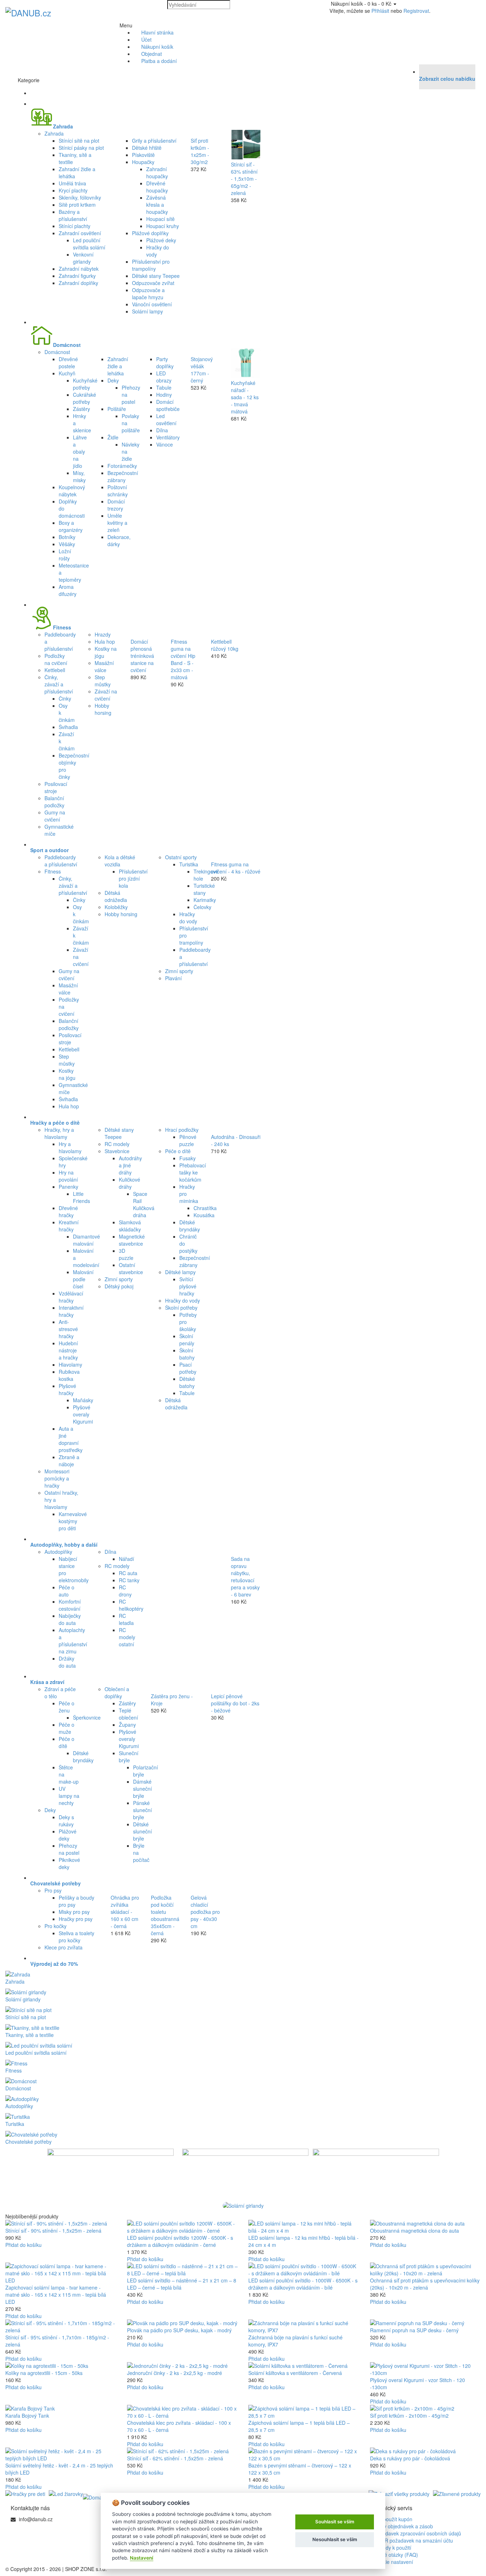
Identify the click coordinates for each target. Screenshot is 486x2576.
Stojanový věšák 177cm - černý (202, 370)
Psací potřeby (188, 1368)
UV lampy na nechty (69, 1796)
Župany (127, 1725)
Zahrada (54, 133)
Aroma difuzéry (68, 590)
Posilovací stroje (56, 787)
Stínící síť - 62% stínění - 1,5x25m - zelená (175, 2458)
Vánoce (165, 444)
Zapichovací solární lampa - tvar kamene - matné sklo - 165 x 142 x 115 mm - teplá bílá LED (56, 2295)
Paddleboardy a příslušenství (61, 861)
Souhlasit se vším (335, 2522)
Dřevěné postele (68, 363)
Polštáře (117, 409)
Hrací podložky (182, 1130)
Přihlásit (380, 11)
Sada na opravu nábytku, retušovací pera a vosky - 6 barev (245, 1577)
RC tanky (129, 1580)
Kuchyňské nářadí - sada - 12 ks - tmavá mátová (245, 397)
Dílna (162, 430)
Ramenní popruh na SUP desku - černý (414, 2330)
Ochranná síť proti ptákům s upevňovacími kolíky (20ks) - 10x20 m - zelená (425, 2284)
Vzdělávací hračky (71, 1297)
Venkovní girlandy (83, 258)
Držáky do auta (67, 1662)
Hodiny (164, 395)
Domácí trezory (116, 505)
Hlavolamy (70, 1364)
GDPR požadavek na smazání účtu (413, 2540)
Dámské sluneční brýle (142, 1789)
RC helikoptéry (131, 1605)
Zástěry (81, 409)
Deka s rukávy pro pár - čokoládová (410, 2458)
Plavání (173, 978)
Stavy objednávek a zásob (403, 2526)
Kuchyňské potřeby (85, 384)
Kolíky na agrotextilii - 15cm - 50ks (44, 2373)
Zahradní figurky (77, 276)
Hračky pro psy (76, 1919)
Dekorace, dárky (119, 540)
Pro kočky (56, 1926)
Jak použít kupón (392, 2519)
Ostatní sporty (181, 857)
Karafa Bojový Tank (27, 2416)
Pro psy (53, 1890)
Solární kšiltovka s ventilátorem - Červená (295, 2373)
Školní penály (187, 1340)
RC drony (125, 1591)
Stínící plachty (75, 226)
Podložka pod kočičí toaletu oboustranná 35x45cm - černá (165, 1915)
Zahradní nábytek (79, 269)
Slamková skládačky (130, 1226)
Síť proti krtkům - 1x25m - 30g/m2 (200, 151)
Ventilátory (168, 437)
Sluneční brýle (129, 1757)
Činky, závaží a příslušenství (59, 684)
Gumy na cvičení (55, 816)
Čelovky (202, 907)
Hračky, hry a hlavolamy (59, 1133)
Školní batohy (187, 1354)
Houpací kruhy (163, 226)
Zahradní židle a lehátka (118, 366)
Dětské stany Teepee (156, 276)
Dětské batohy (187, 1382)
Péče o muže (67, 1728)
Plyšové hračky (67, 1389)
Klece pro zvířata (64, 1947)
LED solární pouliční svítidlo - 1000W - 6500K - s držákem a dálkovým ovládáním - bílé (303, 2284)
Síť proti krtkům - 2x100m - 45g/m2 (409, 2416)
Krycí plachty (73, 190)
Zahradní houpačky (157, 173)
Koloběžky (116, 907)
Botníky (67, 537)
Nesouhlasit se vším (335, 2539)
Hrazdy (103, 634)
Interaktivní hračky (71, 1311)
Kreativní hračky (69, 1226)
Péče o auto (67, 1591)
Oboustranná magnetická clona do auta (414, 2231)
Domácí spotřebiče (168, 405)
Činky (65, 698)
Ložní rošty (65, 555)
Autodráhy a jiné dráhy (130, 1165)
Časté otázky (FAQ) (395, 2555)
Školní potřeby (181, 1308)
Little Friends (81, 1197)
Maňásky (83, 1400)
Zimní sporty (179, 971)
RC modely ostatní (127, 1637)
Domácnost (57, 352)
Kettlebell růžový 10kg (225, 645)
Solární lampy (147, 311)
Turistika (189, 864)
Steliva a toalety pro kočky (76, 1937)
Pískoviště (143, 155)
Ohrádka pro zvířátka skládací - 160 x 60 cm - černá (125, 1912)
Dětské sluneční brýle (142, 1831)
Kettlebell (55, 670)
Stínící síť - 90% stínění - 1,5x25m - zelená (53, 2231)
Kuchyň (67, 373)
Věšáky (67, 544)
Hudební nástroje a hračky (68, 1350)
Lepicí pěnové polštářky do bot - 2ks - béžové (235, 1703)
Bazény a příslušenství (73, 215)
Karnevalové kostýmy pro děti (73, 1521)
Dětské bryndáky (190, 1226)
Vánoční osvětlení (152, 304)
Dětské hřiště (147, 148)
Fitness (53, 871)
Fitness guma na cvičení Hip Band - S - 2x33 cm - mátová (183, 659)
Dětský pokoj (119, 1286)
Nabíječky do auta (70, 1619)
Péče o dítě (178, 1151)
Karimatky (205, 900)
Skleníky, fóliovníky (80, 197)
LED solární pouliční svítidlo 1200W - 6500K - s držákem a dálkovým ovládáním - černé (180, 2241)
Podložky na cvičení (56, 659)
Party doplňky (165, 363)
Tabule (164, 387)
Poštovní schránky (118, 491)
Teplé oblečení (128, 1714)
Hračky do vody (188, 918)
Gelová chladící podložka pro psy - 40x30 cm (205, 1912)
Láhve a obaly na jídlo (80, 452)
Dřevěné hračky (68, 1212)
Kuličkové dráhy (130, 1183)
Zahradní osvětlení (80, 233)
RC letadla (126, 1619)
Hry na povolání (68, 1176)
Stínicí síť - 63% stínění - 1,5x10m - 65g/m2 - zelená (244, 179)
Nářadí (126, 1559)
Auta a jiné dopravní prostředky (71, 1439)
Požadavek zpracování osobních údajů (417, 2533)
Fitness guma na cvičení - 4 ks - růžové (236, 868)
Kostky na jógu (67, 1074)
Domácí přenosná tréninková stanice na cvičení (142, 656)
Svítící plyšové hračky (188, 1286)
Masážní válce (104, 666)
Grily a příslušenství (154, 141)
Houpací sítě (160, 219)
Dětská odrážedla (116, 896)
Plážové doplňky (150, 233)
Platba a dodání (159, 61)
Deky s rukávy (66, 1821)
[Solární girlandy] (243, 2206)
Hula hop (105, 642)
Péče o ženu (67, 1707)
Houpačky (143, 162)
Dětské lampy (180, 1272)
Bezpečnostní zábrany (123, 476)
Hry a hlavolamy (70, 1147)
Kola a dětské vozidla (120, 861)
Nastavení (142, 2558)
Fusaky (187, 1158)
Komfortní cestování (70, 1605)
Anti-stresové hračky (68, 1329)
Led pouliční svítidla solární (89, 244)
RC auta (128, 1573)
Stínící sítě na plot (79, 141)
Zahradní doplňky (78, 283)
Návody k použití (392, 2548)
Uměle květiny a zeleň (117, 523)
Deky (113, 380)
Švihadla (68, 727)
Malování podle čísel (83, 1279)
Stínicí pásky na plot (81, 148)
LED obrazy (164, 377)
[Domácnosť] (100, 2497)
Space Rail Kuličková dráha (144, 1204)
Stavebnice (117, 1151)
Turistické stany (204, 889)
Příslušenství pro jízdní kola (133, 878)
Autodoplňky (58, 1552)
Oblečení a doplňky (117, 1693)
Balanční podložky (54, 802)
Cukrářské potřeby (84, 398)
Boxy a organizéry (71, 526)
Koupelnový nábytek (72, 491)
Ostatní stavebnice (131, 1268)
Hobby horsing (103, 709)
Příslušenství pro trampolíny (151, 265)
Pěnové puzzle (188, 1140)
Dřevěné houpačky (157, 187)
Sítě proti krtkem (77, 205)
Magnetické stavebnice (132, 1240)
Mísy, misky (79, 476)
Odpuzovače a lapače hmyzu (148, 294)
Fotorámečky (122, 466)
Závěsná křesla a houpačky (157, 205)
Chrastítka (205, 1208)
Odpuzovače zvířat (153, 283)
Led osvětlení (166, 419)
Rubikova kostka (69, 1375)
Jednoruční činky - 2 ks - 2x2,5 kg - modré (175, 2373)
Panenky (68, 1187)
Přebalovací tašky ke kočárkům (193, 1172)
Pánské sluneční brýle (142, 1810)
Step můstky (103, 681)
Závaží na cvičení (106, 695)
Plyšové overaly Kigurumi (83, 1414)
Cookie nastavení (393, 2562)
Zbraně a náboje (69, 1461)
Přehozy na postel (69, 1849)
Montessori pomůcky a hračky (57, 1478)
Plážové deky (161, 240)
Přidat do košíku (23, 2245)
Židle (113, 437)
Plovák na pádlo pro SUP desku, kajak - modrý (179, 2330)
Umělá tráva (72, 183)
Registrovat (416, 11)
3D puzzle (126, 1254)
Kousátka (204, 1215)
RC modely (117, 1144)
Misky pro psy (74, 1912)
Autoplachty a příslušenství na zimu (73, 1641)
